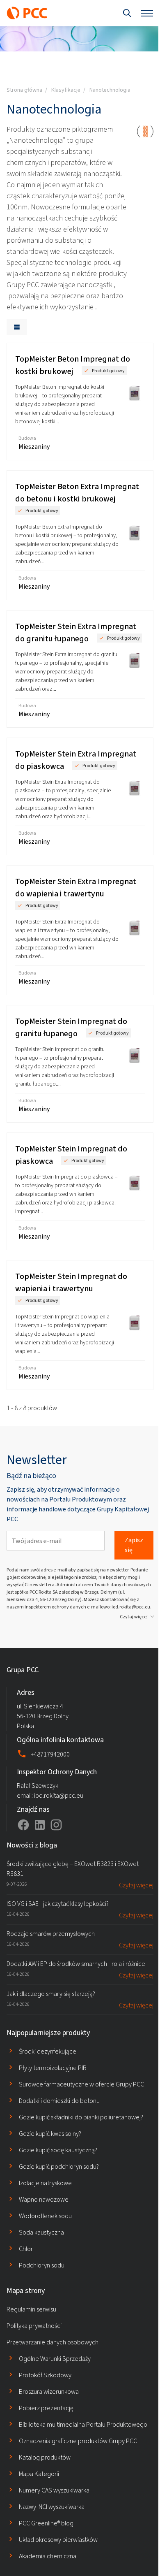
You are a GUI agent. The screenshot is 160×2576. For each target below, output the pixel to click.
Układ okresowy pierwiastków (58, 2540)
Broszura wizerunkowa (49, 2392)
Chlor (26, 2249)
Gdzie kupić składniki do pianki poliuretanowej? (81, 2117)
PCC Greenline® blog (46, 2523)
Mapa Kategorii (39, 2474)
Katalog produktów (45, 2457)
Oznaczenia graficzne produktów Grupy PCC (78, 2441)
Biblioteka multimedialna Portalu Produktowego (83, 2424)
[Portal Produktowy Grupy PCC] (27, 13)
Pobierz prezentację (46, 2408)
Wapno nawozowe (44, 2199)
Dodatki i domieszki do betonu (59, 2101)
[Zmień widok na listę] (17, 327)
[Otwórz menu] (147, 13)
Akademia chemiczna (48, 2556)
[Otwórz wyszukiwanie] (127, 13)
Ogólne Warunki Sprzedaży (55, 2359)
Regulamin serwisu (31, 2309)
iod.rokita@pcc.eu (131, 1607)
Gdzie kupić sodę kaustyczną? (58, 2150)
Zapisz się (134, 1545)
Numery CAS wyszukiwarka (54, 2490)
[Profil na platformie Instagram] (56, 1825)
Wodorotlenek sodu (45, 2216)
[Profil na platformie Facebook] (23, 1825)
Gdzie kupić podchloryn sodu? (59, 2166)
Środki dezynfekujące (48, 2051)
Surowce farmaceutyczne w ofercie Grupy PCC (81, 2084)
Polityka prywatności (34, 2326)
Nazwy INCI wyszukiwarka (52, 2507)
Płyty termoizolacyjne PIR (53, 2068)
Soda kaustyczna (41, 2232)
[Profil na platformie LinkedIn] (40, 1825)
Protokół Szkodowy (45, 2375)
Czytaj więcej (134, 1617)
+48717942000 (50, 1754)
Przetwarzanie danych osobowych (53, 2342)
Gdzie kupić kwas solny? (50, 2134)
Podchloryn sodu (42, 2265)
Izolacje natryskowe (45, 2183)
